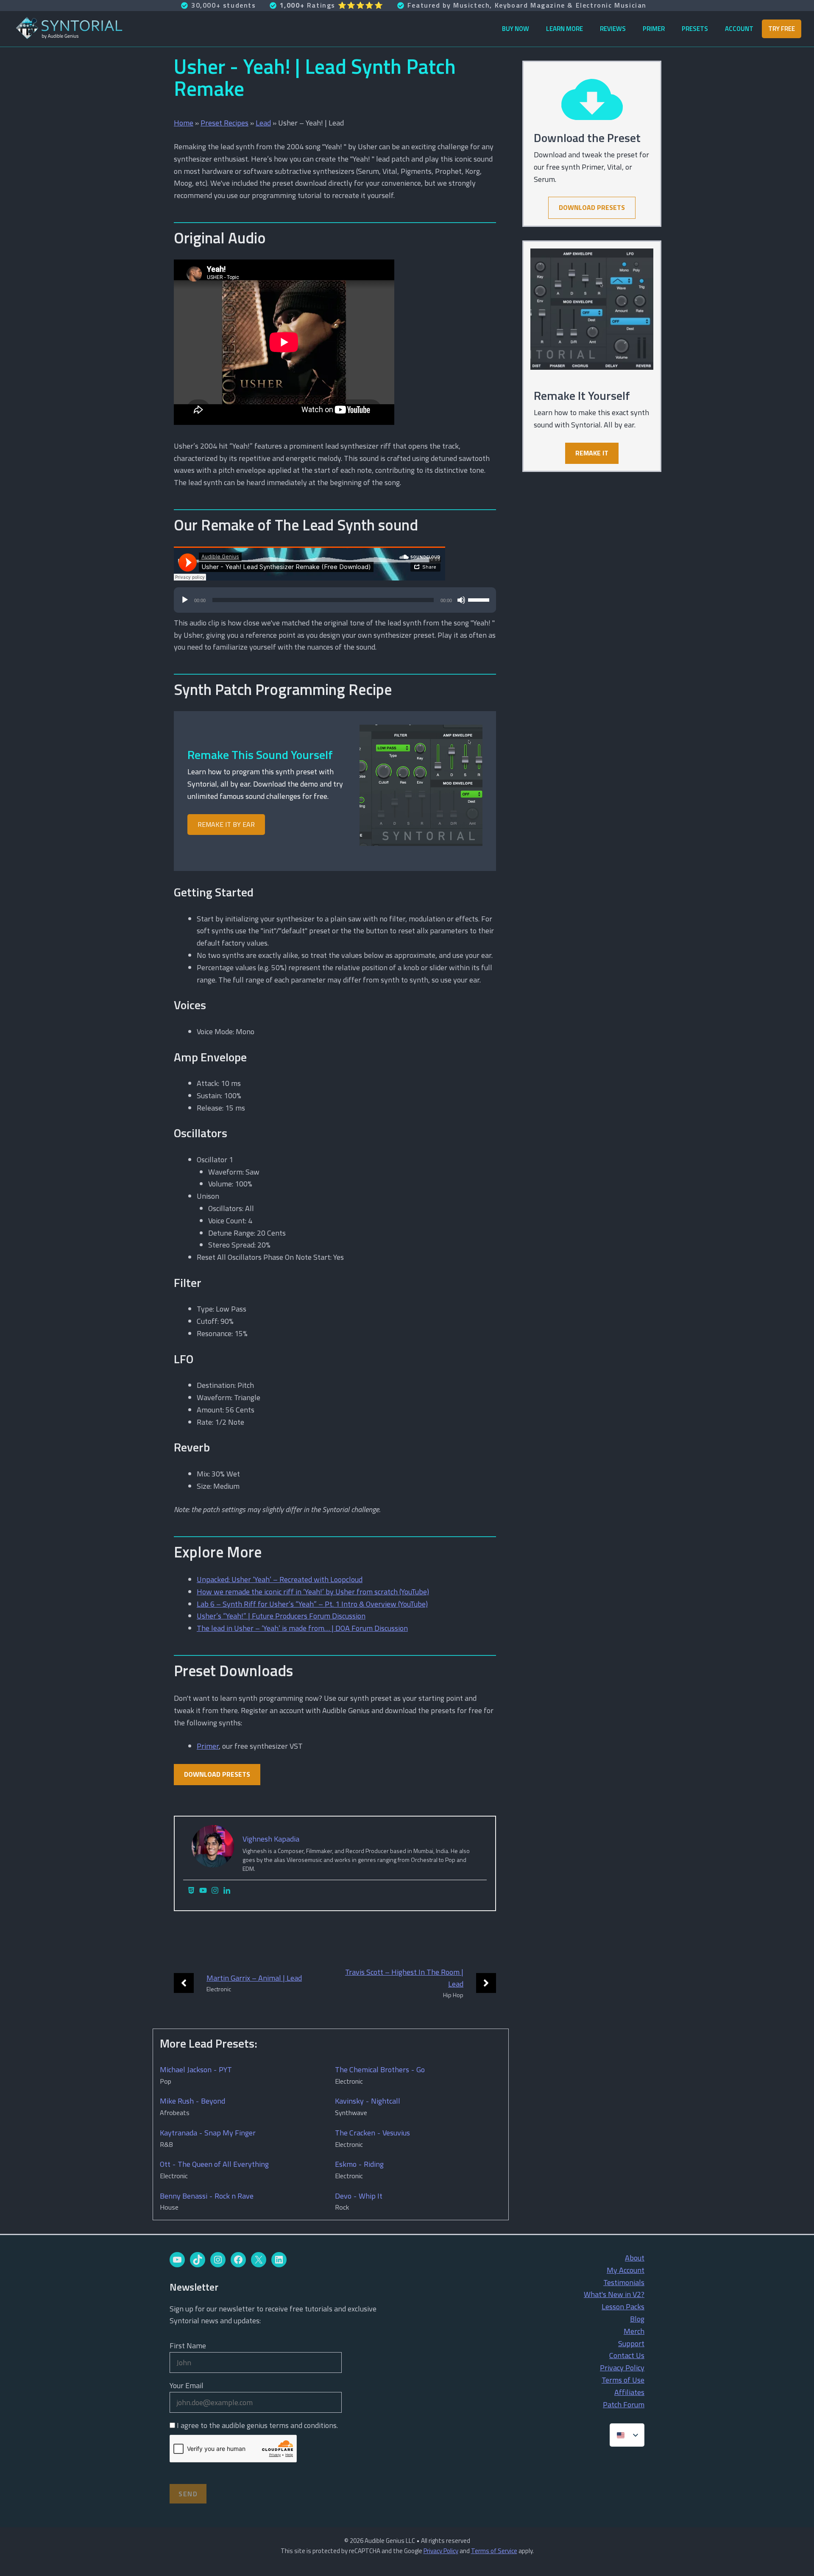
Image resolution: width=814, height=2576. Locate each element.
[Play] (185, 600)
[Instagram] (215, 1891)
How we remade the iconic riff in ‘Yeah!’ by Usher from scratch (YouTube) (313, 1592)
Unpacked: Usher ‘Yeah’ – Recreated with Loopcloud (280, 1579)
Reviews (613, 29)
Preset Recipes (224, 123)
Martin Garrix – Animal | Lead (254, 1978)
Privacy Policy (622, 2368)
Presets (695, 29)
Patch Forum (624, 2404)
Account (739, 29)
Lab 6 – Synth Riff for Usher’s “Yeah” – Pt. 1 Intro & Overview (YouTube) (312, 1604)
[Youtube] (203, 1891)
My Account (626, 2270)
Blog (637, 2319)
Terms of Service (494, 2551)
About (635, 2258)
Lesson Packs (623, 2307)
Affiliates (629, 2392)
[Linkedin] (227, 1891)
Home (184, 123)
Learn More (565, 29)
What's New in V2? (614, 2294)
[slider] (480, 599)
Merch (634, 2331)
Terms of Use (623, 2380)
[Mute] (461, 600)
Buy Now (516, 29)
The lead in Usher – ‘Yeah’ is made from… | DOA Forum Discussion (302, 1628)
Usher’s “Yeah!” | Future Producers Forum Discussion (281, 1616)
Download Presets (217, 1774)
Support (631, 2343)
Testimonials (624, 2282)
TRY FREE (782, 29)
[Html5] (191, 1891)
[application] (335, 604)
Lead (263, 123)
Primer (654, 29)
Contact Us (627, 2355)
